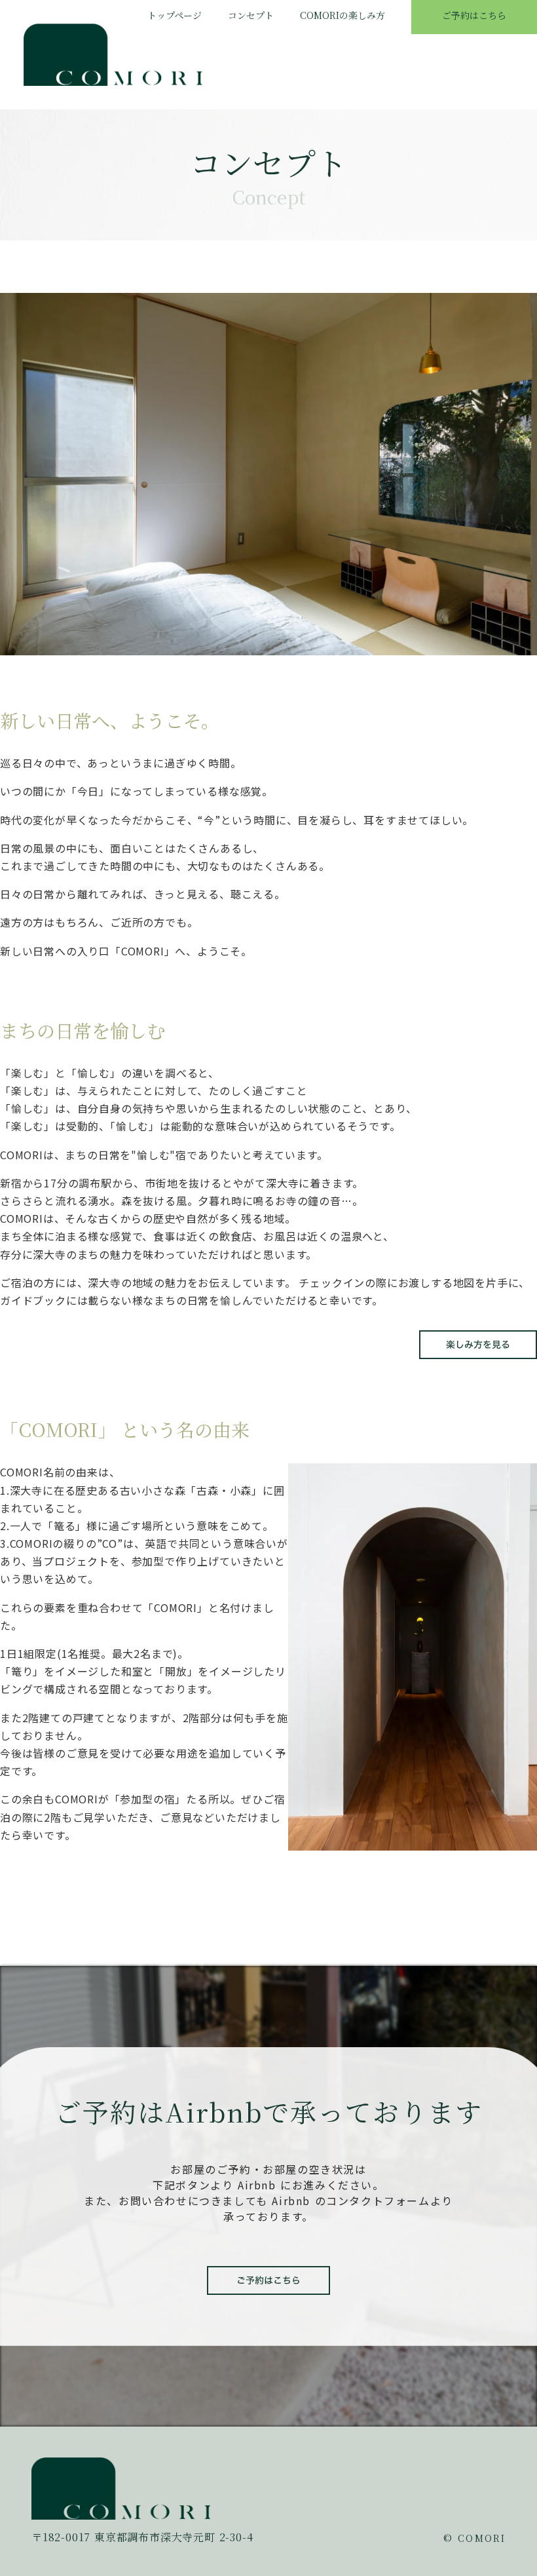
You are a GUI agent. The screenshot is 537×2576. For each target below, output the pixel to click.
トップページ (175, 15)
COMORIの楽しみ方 (343, 15)
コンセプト (251, 15)
